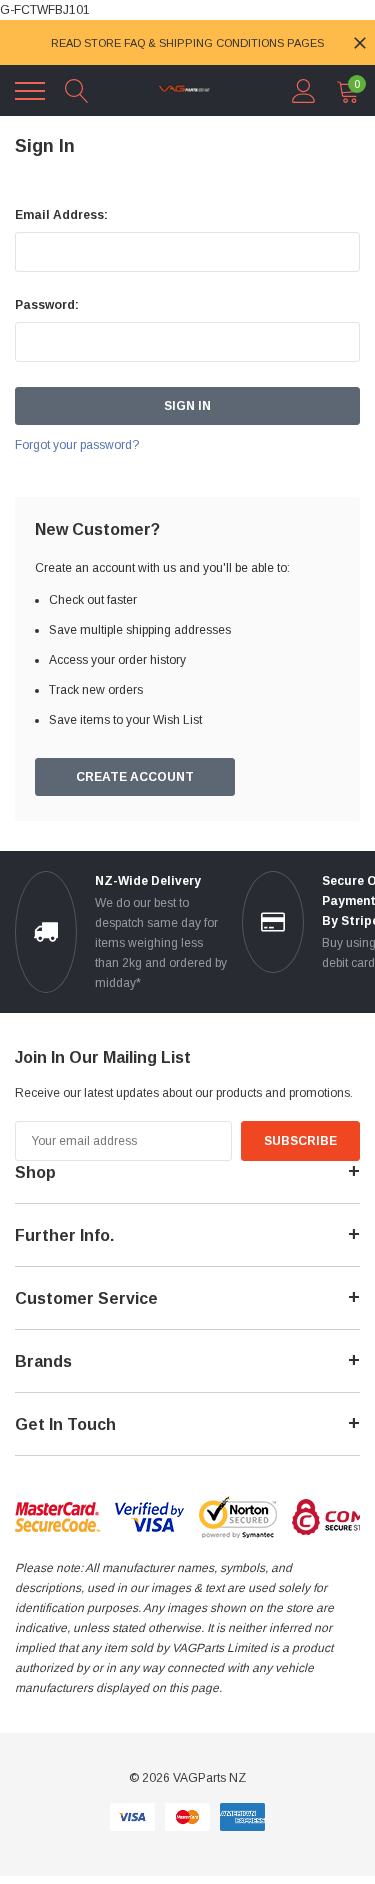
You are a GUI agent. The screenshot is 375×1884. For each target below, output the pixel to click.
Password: (47, 305)
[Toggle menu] (30, 91)
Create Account (135, 777)
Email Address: (61, 215)
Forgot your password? (77, 445)
